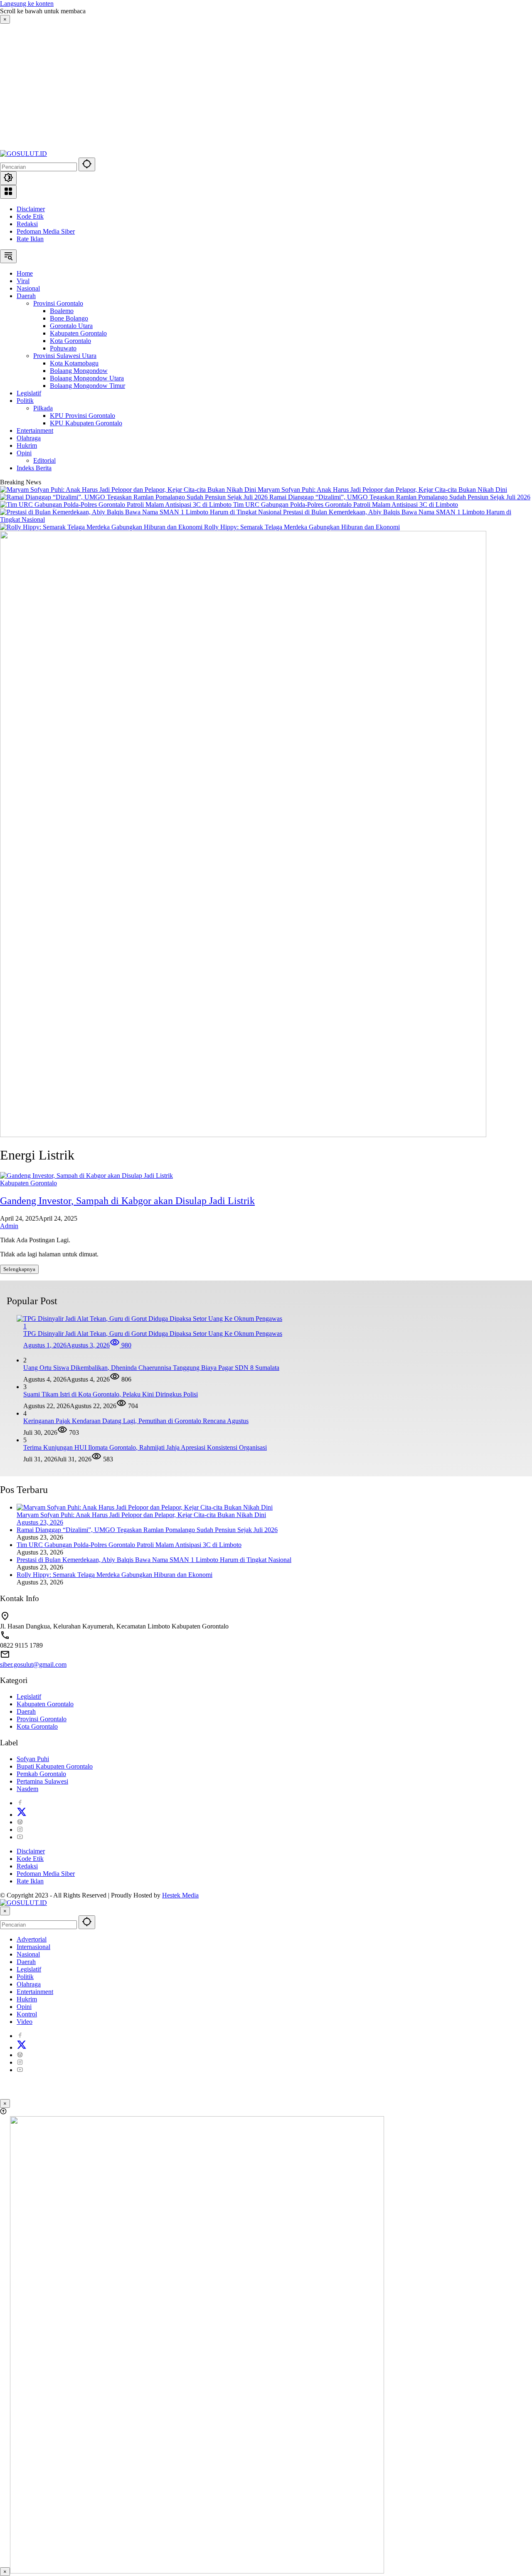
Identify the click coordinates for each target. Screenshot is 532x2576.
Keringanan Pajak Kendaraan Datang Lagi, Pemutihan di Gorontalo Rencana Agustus (136, 1421)
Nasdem (27, 1789)
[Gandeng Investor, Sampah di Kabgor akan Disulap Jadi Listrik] (86, 1176)
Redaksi (27, 224)
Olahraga (29, 1984)
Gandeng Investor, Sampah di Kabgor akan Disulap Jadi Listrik (127, 1201)
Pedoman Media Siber (46, 231)
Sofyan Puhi (33, 1759)
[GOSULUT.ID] (23, 154)
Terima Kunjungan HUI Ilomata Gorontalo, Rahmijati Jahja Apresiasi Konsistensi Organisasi (145, 1447)
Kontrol (27, 2014)
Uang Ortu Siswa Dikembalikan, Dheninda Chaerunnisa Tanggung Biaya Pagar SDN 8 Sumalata (151, 1368)
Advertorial (32, 1939)
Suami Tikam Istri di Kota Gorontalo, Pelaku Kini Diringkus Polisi (111, 1394)
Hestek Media (180, 1895)
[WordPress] (20, 1822)
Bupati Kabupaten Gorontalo (55, 1766)
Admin (9, 1226)
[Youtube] (20, 1837)
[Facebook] (20, 1803)
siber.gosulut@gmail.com (33, 1664)
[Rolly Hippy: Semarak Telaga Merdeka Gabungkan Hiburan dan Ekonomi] (102, 527)
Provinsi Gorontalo (42, 1719)
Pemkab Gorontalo (41, 1774)
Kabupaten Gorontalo (28, 1183)
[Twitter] (22, 1815)
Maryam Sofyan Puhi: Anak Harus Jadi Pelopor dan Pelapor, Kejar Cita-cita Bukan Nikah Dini (382, 490)
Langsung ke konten (27, 4)
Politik (25, 1977)
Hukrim (27, 1999)
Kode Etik (30, 216)
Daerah (26, 1711)
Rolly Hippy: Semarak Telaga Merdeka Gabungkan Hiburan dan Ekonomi (302, 527)
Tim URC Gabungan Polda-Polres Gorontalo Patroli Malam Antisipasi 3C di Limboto (346, 505)
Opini (24, 2007)
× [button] (5, 1911)
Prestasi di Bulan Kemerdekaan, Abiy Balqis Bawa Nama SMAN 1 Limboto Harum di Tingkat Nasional (154, 1560)
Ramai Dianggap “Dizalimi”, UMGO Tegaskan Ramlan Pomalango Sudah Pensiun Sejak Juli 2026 (400, 497)
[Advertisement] (68, 86)
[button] (87, 164)
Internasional (33, 1947)
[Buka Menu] (8, 192)
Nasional (28, 1954)
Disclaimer (31, 209)
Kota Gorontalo (37, 1726)
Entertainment (35, 1992)
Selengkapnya (19, 1269)
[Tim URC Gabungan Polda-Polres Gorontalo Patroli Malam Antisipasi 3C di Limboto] (117, 505)
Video (25, 2022)
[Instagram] (20, 1830)
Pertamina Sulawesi (42, 1781)
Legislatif (29, 1696)
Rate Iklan (30, 239)
